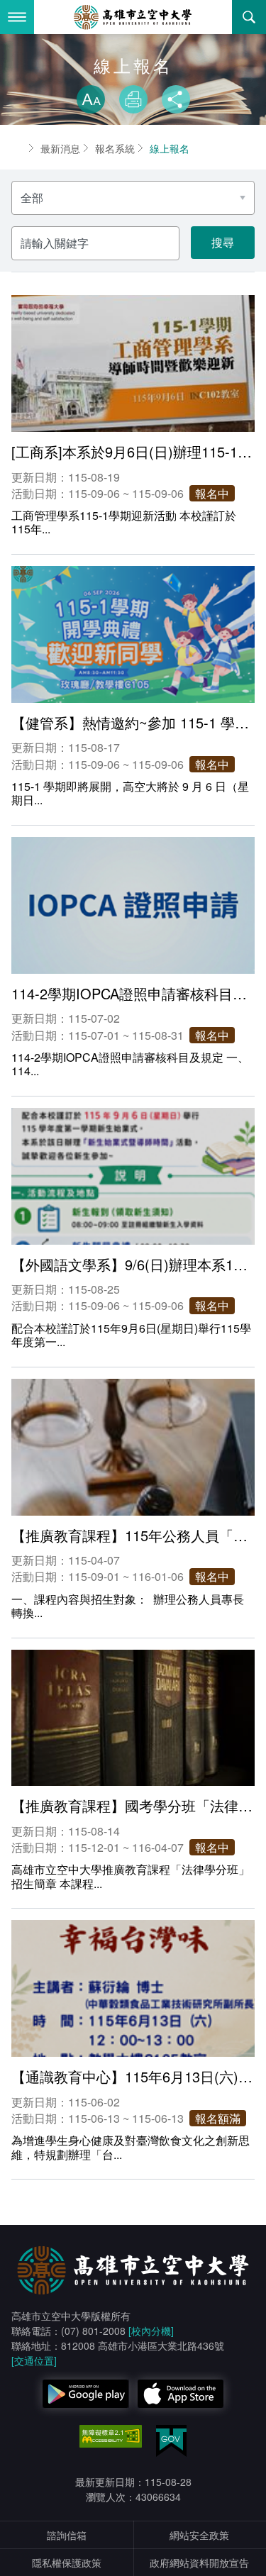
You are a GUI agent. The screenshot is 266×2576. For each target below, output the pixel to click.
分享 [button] (176, 99)
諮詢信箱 (67, 2535)
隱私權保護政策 (67, 2563)
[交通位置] (34, 2360)
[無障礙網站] (111, 2436)
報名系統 (115, 148)
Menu (17, 17)
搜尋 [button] (249, 17)
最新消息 (60, 148)
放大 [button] (91, 99)
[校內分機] (151, 2331)
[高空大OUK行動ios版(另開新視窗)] (181, 2394)
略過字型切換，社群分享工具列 (133, 71)
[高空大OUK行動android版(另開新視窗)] (86, 2394)
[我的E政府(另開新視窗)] (171, 2441)
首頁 (17, 148)
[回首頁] (133, 17)
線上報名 (170, 148)
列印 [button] (133, 99)
